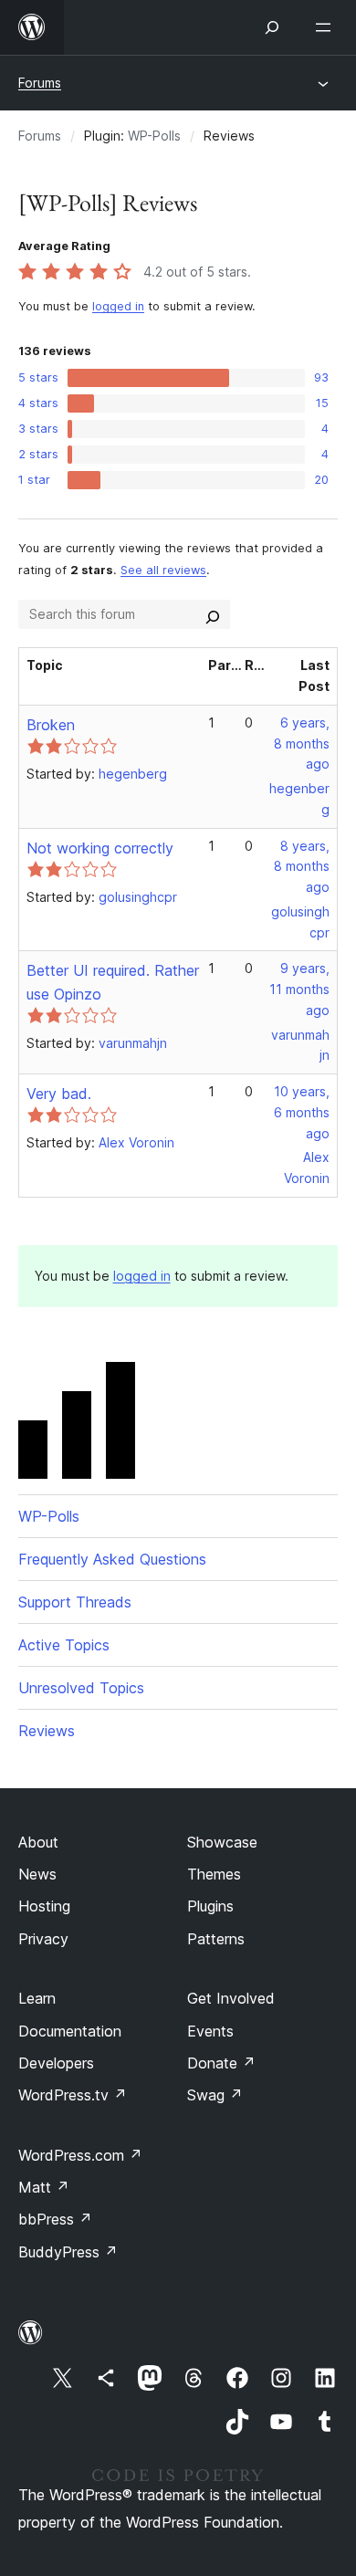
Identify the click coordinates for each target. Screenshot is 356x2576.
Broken (51, 725)
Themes (214, 1874)
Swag (215, 2095)
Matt (44, 2187)
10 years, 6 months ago (302, 1112)
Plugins (210, 1906)
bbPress (55, 2219)
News (37, 1874)
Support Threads (75, 1602)
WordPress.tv (73, 2095)
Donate (221, 2063)
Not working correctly (100, 848)
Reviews (47, 1731)
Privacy (43, 1939)
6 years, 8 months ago (302, 743)
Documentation (70, 2031)
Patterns (216, 1939)
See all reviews (163, 570)
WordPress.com (80, 2155)
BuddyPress (68, 2252)
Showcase (222, 1842)
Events (210, 2031)
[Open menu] (327, 27)
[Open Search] (272, 27)
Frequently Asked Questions (112, 1559)
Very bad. (59, 1094)
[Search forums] (213, 614)
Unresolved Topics (81, 1688)
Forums (40, 83)
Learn (37, 1998)
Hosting (44, 1906)
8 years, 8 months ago (302, 867)
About (38, 1842)
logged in (118, 306)
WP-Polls (154, 136)
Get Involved (231, 1998)
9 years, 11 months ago (299, 989)
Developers (56, 2063)
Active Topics (64, 1645)
